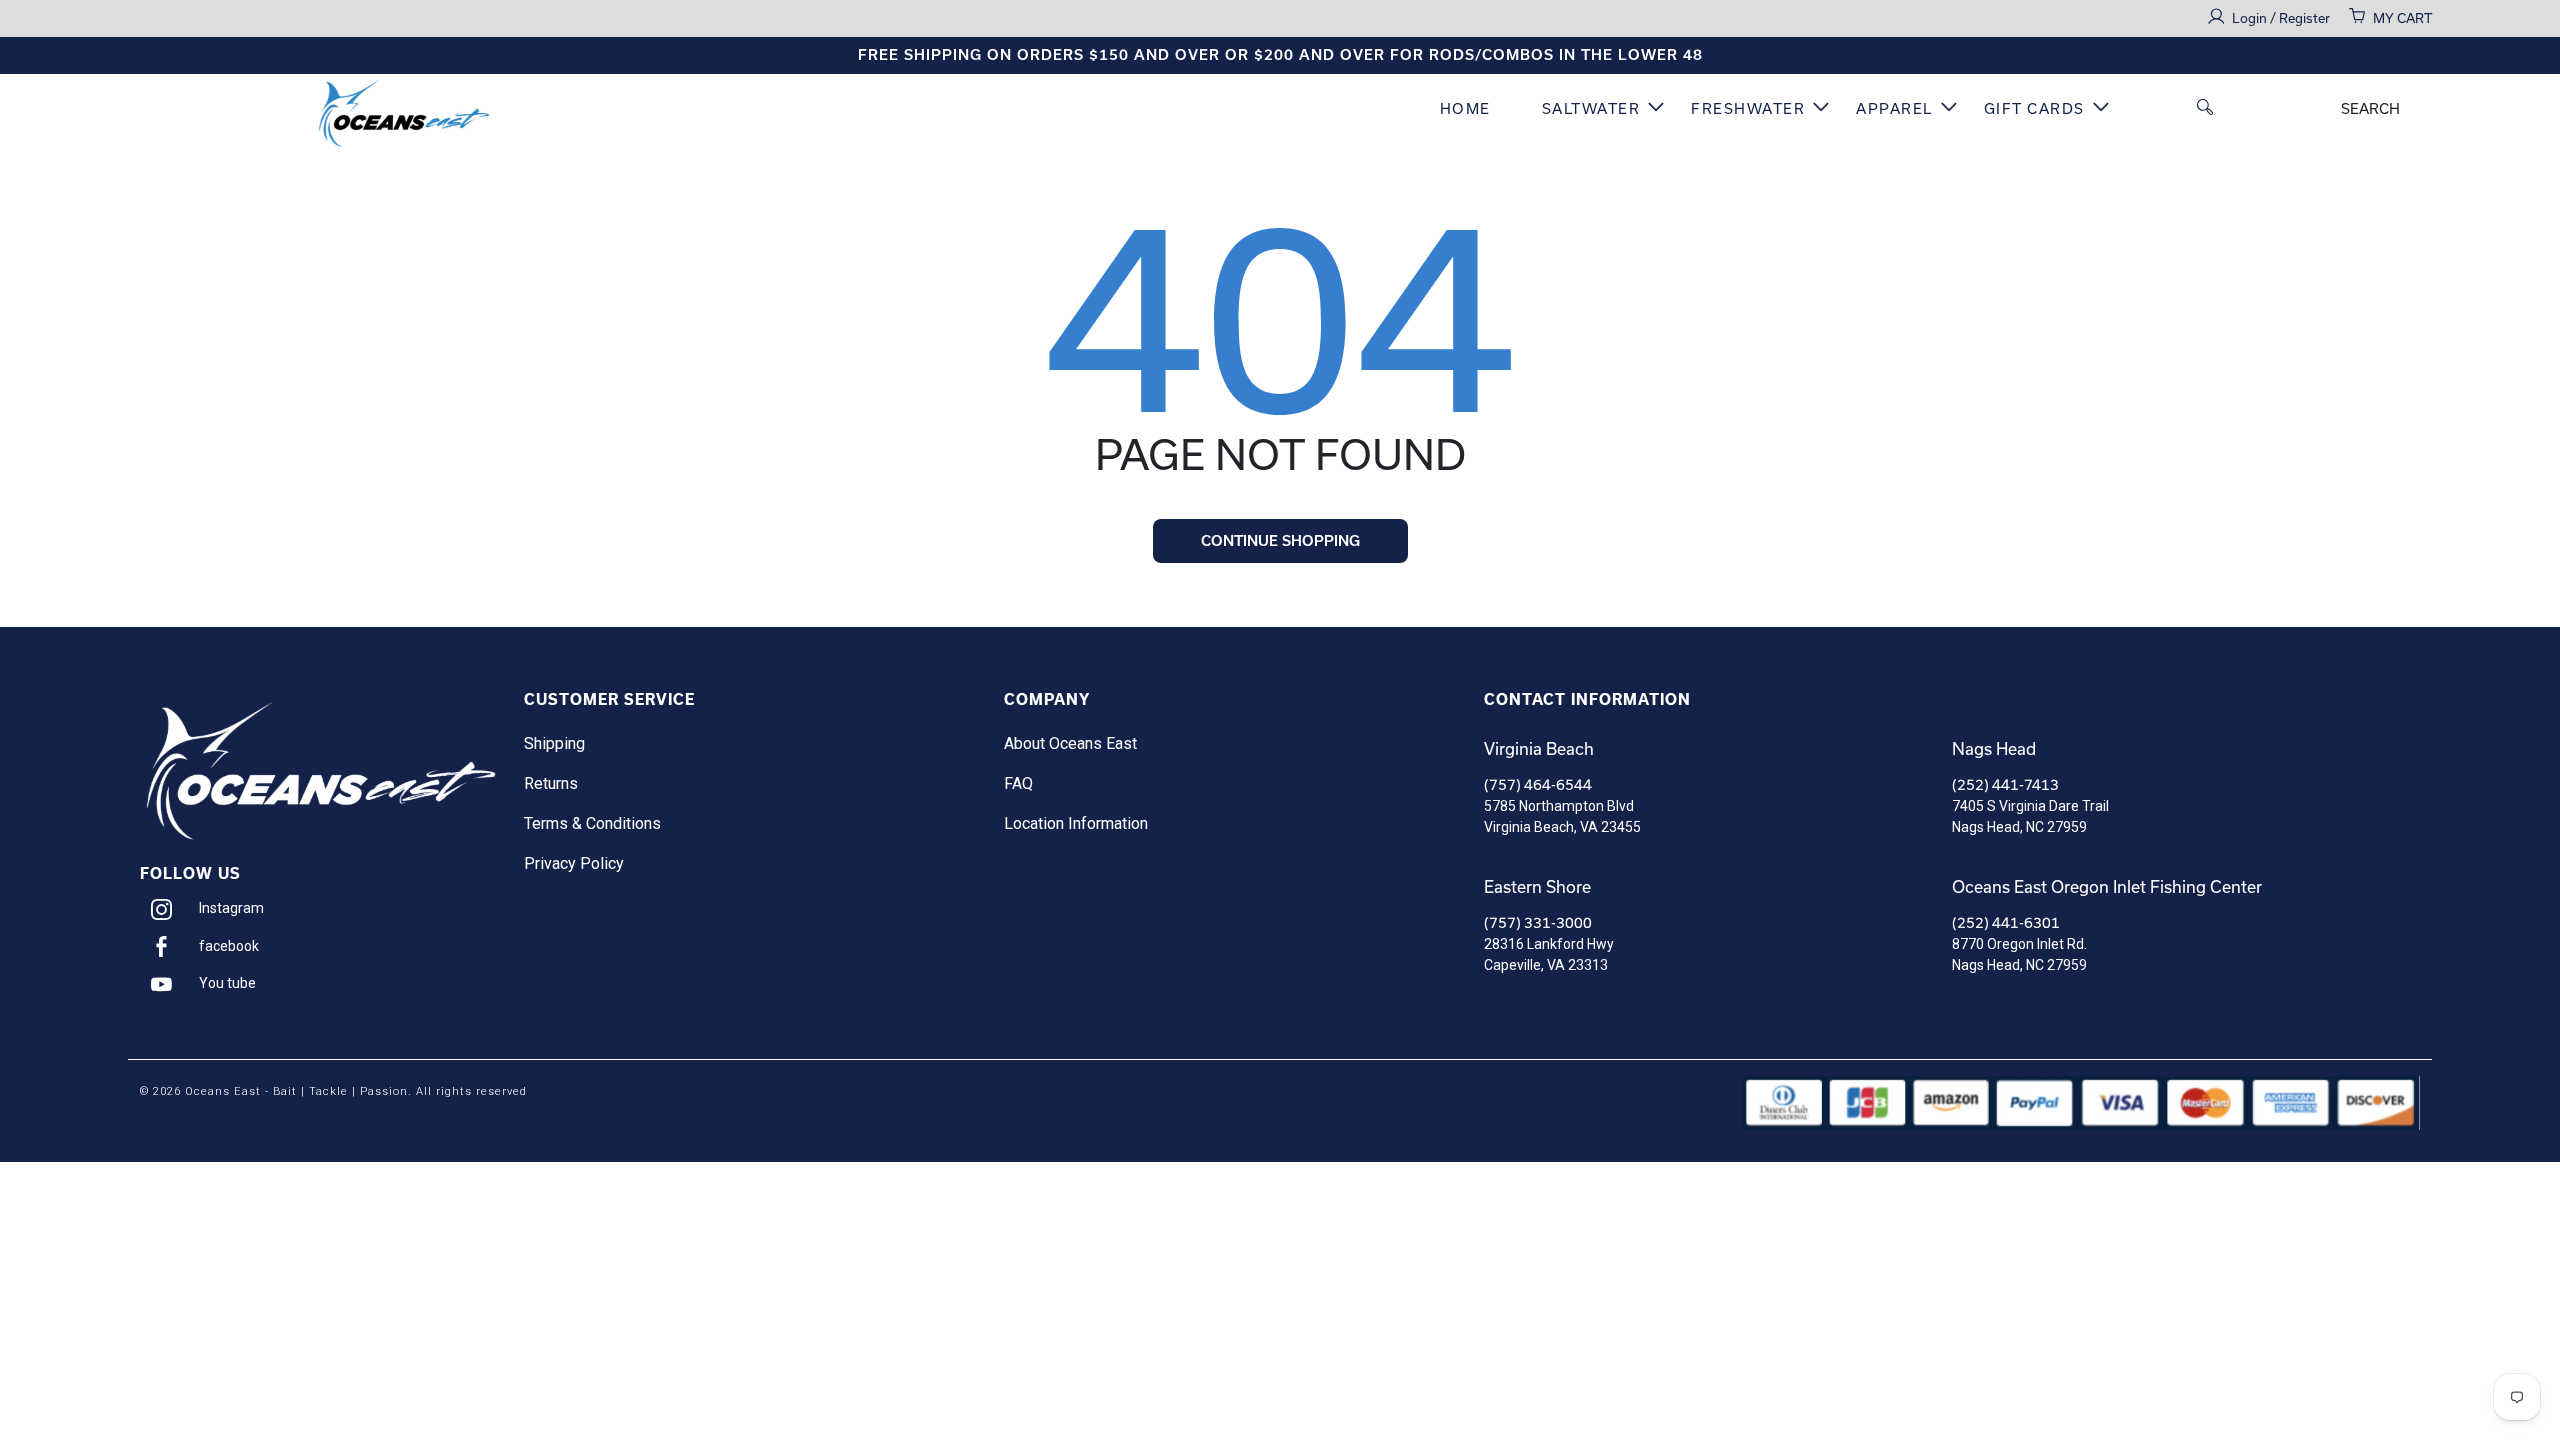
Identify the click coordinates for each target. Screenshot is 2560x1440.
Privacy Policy (574, 863)
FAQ (1018, 783)
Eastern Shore (1537, 887)
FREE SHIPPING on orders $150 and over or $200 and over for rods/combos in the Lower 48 (1280, 55)
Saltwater (1591, 109)
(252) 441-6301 (2006, 923)
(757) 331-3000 (1538, 923)
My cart (2402, 18)
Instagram (231, 908)
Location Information (1076, 823)
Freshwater (1748, 109)
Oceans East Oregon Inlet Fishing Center (2107, 887)
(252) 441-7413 (2005, 785)
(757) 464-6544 (1538, 785)
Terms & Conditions (592, 823)
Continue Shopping (1280, 541)
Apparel (1894, 109)
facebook (229, 946)
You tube (227, 983)
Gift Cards (2034, 109)
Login (2251, 18)
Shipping (554, 743)
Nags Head (1994, 749)
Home (1465, 109)
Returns (551, 783)
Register (2304, 18)
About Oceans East (1070, 743)
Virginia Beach (1539, 749)
